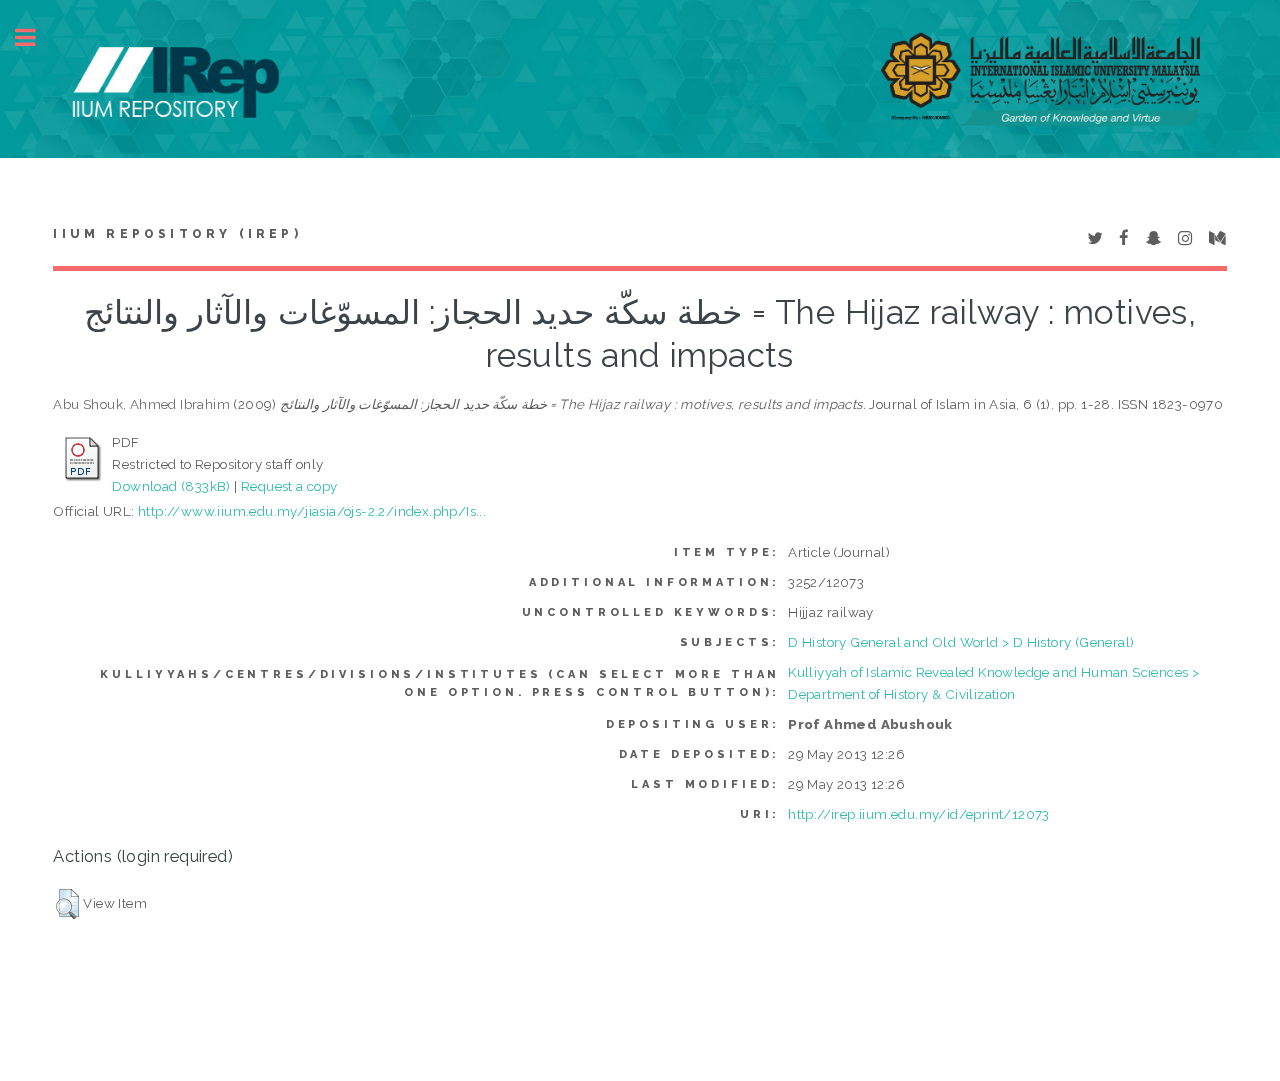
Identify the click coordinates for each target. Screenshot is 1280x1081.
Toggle (36, 37)
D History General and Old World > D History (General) (961, 642)
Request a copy (289, 486)
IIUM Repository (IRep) (177, 234)
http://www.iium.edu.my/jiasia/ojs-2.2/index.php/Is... (312, 511)
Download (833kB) (171, 486)
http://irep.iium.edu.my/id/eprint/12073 (919, 814)
